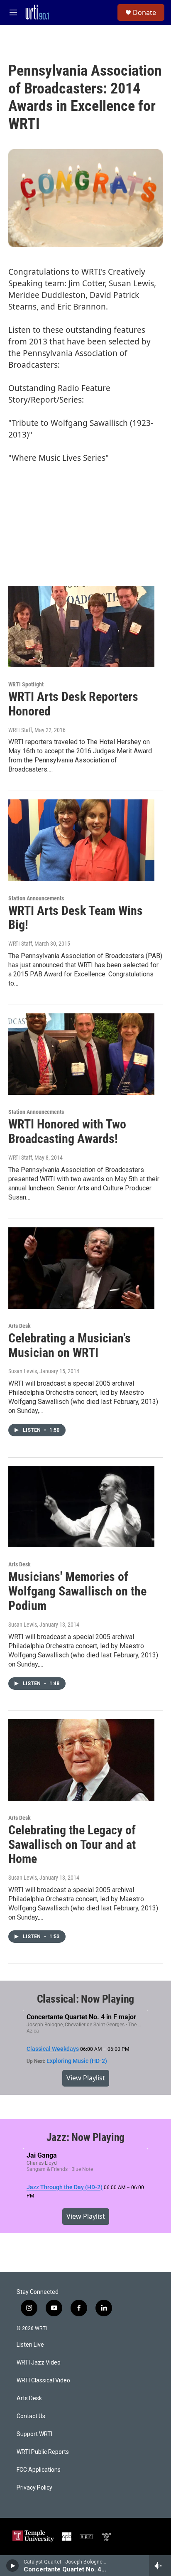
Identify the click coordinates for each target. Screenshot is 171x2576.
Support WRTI (34, 2434)
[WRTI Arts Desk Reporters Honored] (81, 627)
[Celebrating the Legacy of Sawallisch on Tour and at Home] (81, 1760)
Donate (144, 12)
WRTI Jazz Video (39, 2363)
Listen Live (30, 2345)
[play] (13, 2566)
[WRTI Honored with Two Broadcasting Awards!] (81, 1054)
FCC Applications (39, 2470)
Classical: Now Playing (86, 1999)
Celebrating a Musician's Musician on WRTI (70, 1345)
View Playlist (86, 2078)
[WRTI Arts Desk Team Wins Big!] (81, 840)
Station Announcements (36, 898)
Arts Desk (20, 1326)
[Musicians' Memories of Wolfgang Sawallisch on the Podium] (81, 1507)
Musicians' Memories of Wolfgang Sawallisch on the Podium (77, 1591)
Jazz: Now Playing (86, 2137)
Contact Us (31, 2416)
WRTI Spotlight (26, 684)
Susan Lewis (23, 1371)
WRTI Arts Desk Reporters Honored (73, 704)
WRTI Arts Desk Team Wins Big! (76, 918)
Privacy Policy (34, 2488)
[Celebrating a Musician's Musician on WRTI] (81, 1268)
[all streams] (160, 2566)
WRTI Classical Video (43, 2381)
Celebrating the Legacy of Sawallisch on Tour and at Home (72, 1845)
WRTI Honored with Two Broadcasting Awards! (67, 1131)
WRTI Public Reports (43, 2452)
